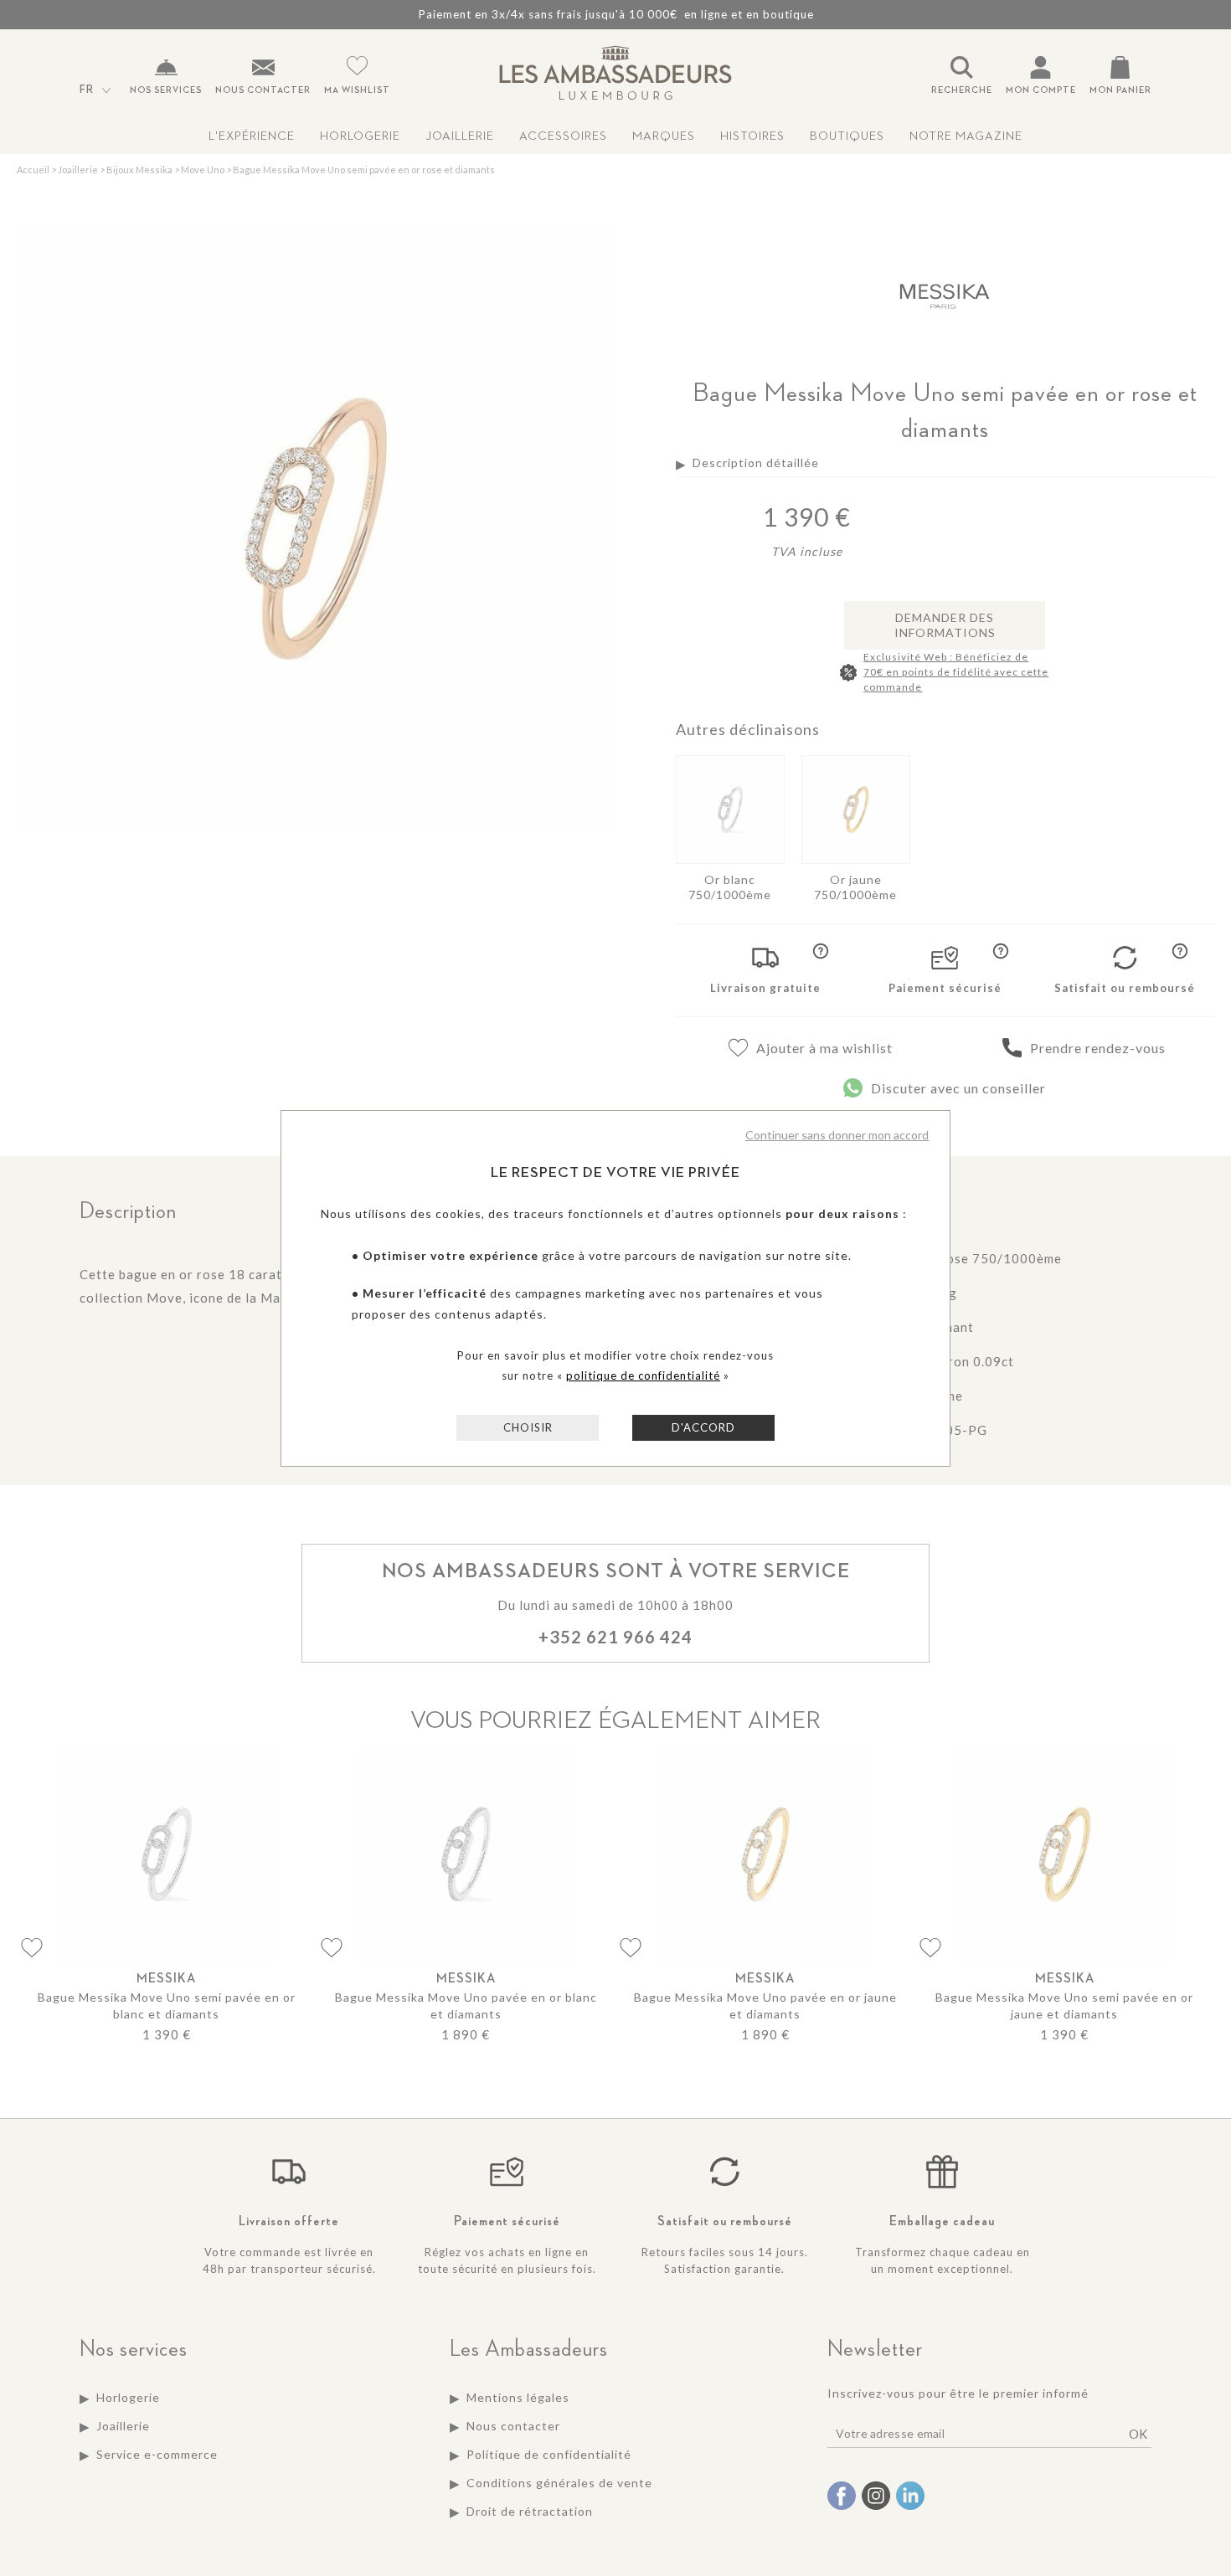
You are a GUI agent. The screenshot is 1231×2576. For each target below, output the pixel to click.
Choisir (528, 1427)
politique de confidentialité (643, 1375)
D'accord (703, 1427)
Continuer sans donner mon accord (837, 1135)
